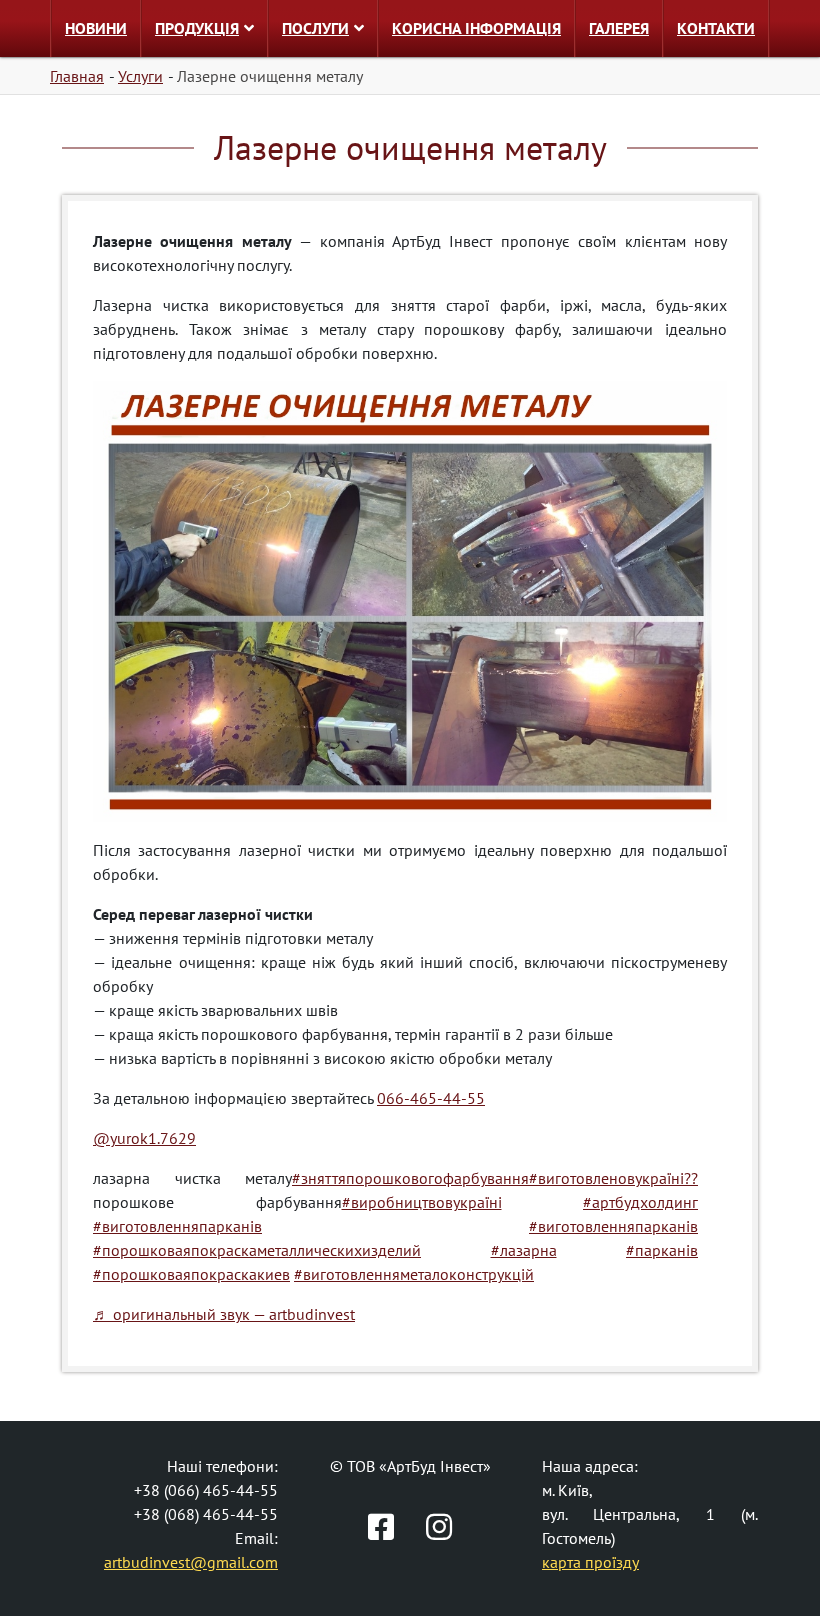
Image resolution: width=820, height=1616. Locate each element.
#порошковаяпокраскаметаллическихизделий (257, 1250)
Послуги (315, 28)
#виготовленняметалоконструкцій (414, 1274)
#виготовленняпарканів (177, 1226)
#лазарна (524, 1250)
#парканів (662, 1250)
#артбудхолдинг (640, 1202)
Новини (96, 28)
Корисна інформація (476, 28)
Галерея (619, 28)
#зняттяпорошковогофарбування (410, 1178)
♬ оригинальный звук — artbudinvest (224, 1314)
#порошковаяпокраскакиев (191, 1274)
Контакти (716, 28)
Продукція (197, 28)
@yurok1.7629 (144, 1138)
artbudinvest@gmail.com (191, 1562)
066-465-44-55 (431, 1098)
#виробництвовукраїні (422, 1202)
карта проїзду (590, 1562)
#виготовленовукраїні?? (613, 1178)
